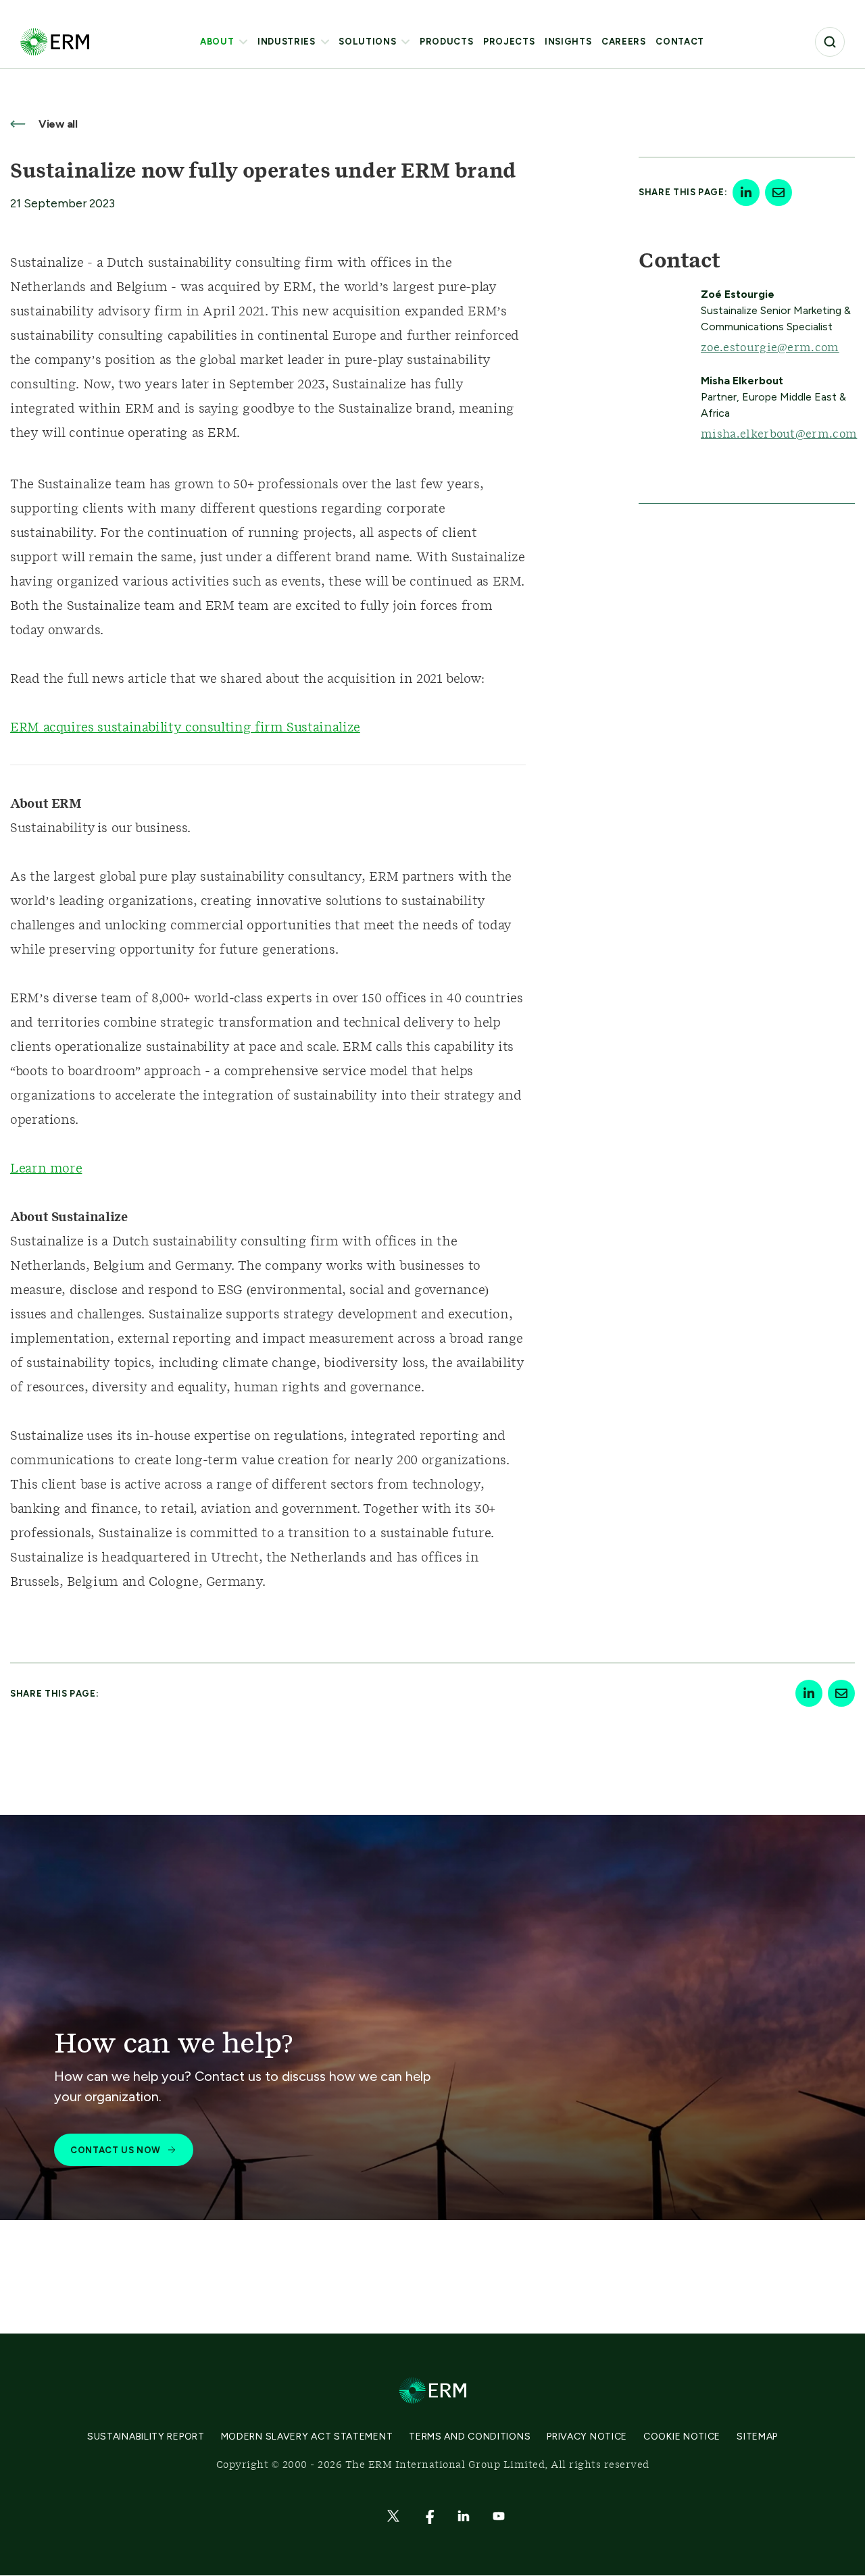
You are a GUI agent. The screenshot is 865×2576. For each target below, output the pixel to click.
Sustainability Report (146, 2437)
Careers (624, 42)
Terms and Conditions (470, 2437)
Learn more (46, 1169)
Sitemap (757, 2437)
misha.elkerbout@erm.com (779, 434)
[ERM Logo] (55, 42)
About (217, 42)
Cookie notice (682, 2437)
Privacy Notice (587, 2437)
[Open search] (830, 42)
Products (446, 42)
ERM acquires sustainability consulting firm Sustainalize (185, 728)
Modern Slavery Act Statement (307, 2437)
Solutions (367, 42)
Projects (509, 42)
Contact (680, 42)
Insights (568, 42)
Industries (287, 42)
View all (57, 124)
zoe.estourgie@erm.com (770, 348)
